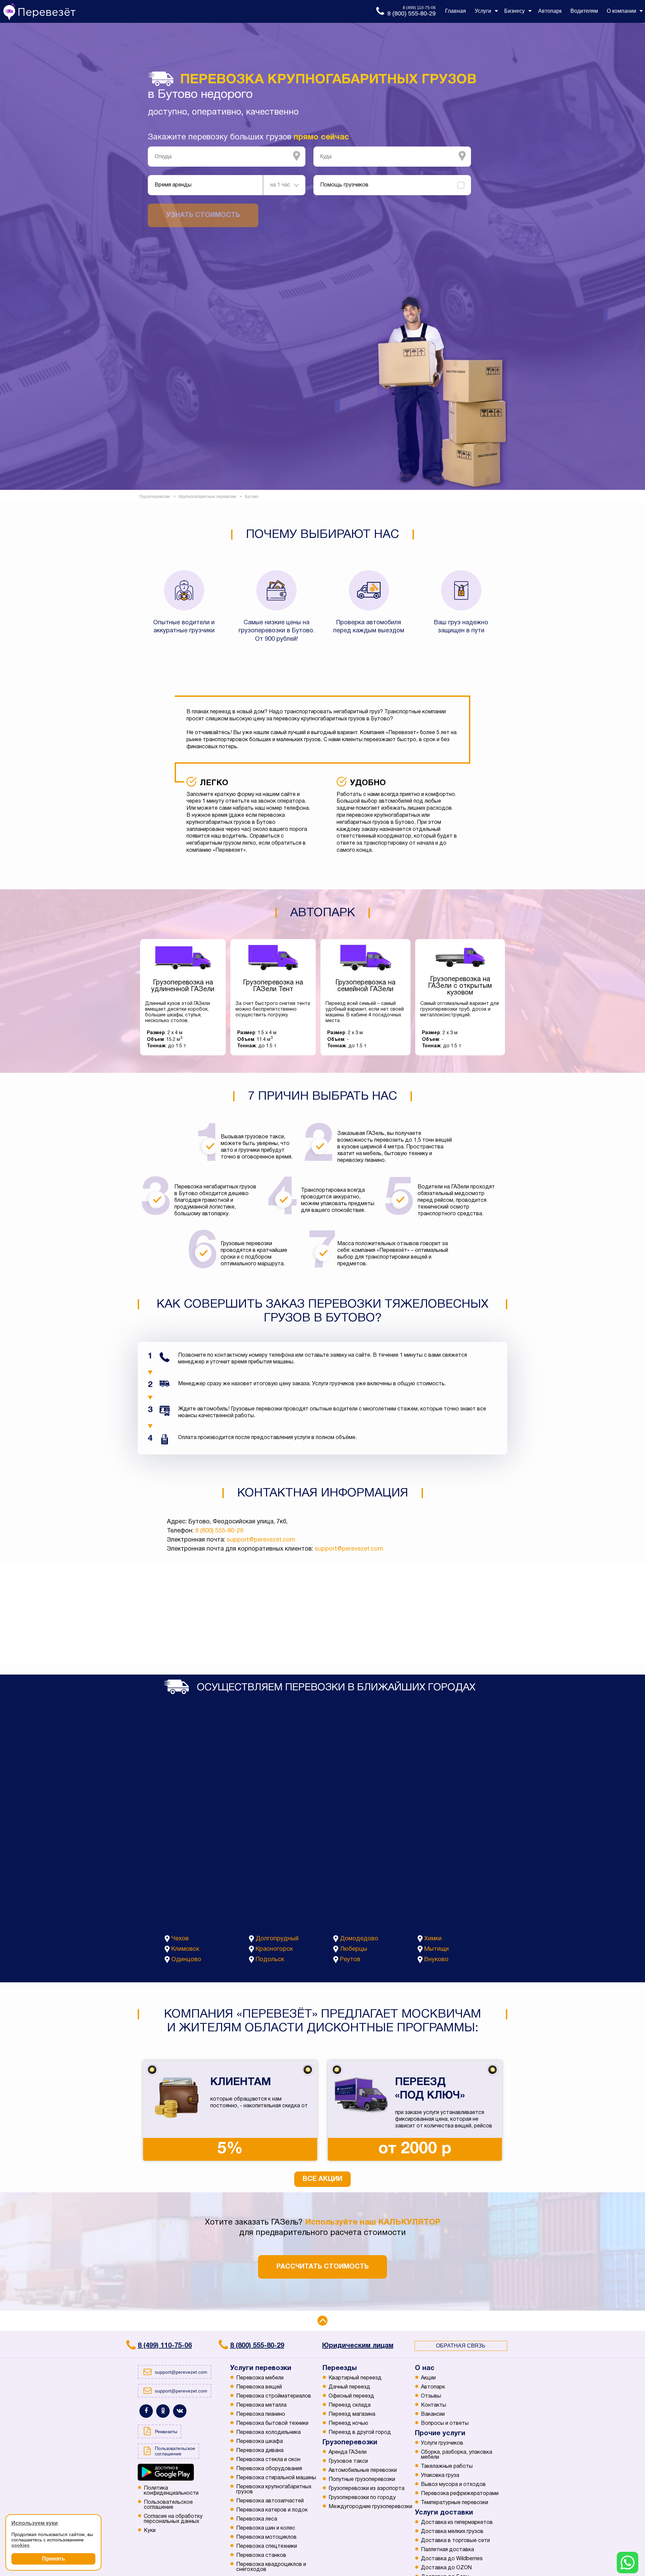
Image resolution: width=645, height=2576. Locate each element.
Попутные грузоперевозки (362, 2480)
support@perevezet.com (261, 1540)
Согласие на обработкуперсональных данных (173, 2519)
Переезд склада (350, 2405)
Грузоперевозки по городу (362, 2498)
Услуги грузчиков (442, 2443)
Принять (54, 2559)
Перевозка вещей (259, 2387)
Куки (150, 2531)
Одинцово (186, 1960)
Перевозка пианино (261, 2414)
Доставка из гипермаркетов (457, 2523)
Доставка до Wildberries (452, 2559)
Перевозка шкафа (260, 2442)
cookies (20, 2545)
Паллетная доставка (447, 2550)
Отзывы (431, 2396)
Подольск (270, 1960)
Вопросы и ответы (445, 2423)
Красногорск (274, 1949)
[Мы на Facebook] (146, 2411)
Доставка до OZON (446, 2568)
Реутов (350, 1960)
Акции (428, 2378)
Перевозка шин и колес (266, 2528)
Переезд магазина (352, 2414)
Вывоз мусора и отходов (453, 2485)
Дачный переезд (349, 2387)
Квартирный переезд (355, 2378)
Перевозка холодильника (268, 2433)
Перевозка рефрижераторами (460, 2494)
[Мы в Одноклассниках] (163, 2411)
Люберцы (354, 1949)
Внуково (436, 1960)
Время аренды (173, 185)
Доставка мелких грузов (452, 2532)
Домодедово (359, 1939)
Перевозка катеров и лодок (272, 2510)
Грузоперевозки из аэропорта (367, 2489)
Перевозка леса (257, 2519)
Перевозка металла (261, 2405)
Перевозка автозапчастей (270, 2501)
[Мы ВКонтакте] (180, 2411)
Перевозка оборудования (269, 2469)
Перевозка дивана (260, 2451)
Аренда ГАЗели (348, 2452)
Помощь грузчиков (344, 185)
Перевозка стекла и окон (268, 2460)
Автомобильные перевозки (363, 2471)
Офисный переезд (351, 2396)
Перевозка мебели (260, 2378)
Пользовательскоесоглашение (168, 2505)
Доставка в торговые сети (455, 2541)
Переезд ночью (348, 2423)
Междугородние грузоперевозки (370, 2507)
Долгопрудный (277, 1939)
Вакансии (433, 2414)
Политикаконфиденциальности (171, 2491)
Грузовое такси (348, 2461)
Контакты (434, 2405)
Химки (433, 1939)
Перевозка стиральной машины (276, 2478)
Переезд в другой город (360, 2433)
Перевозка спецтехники (267, 2546)
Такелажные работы (447, 2466)
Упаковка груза (440, 2476)
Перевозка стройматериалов (274, 2396)
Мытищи (437, 1949)
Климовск (185, 1949)
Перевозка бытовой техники (272, 2423)
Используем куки (35, 2523)
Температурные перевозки (455, 2503)
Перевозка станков (261, 2556)
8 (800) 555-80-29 (219, 1531)
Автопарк (433, 2387)
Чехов (180, 1939)
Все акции (322, 2179)
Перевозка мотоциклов (266, 2537)
